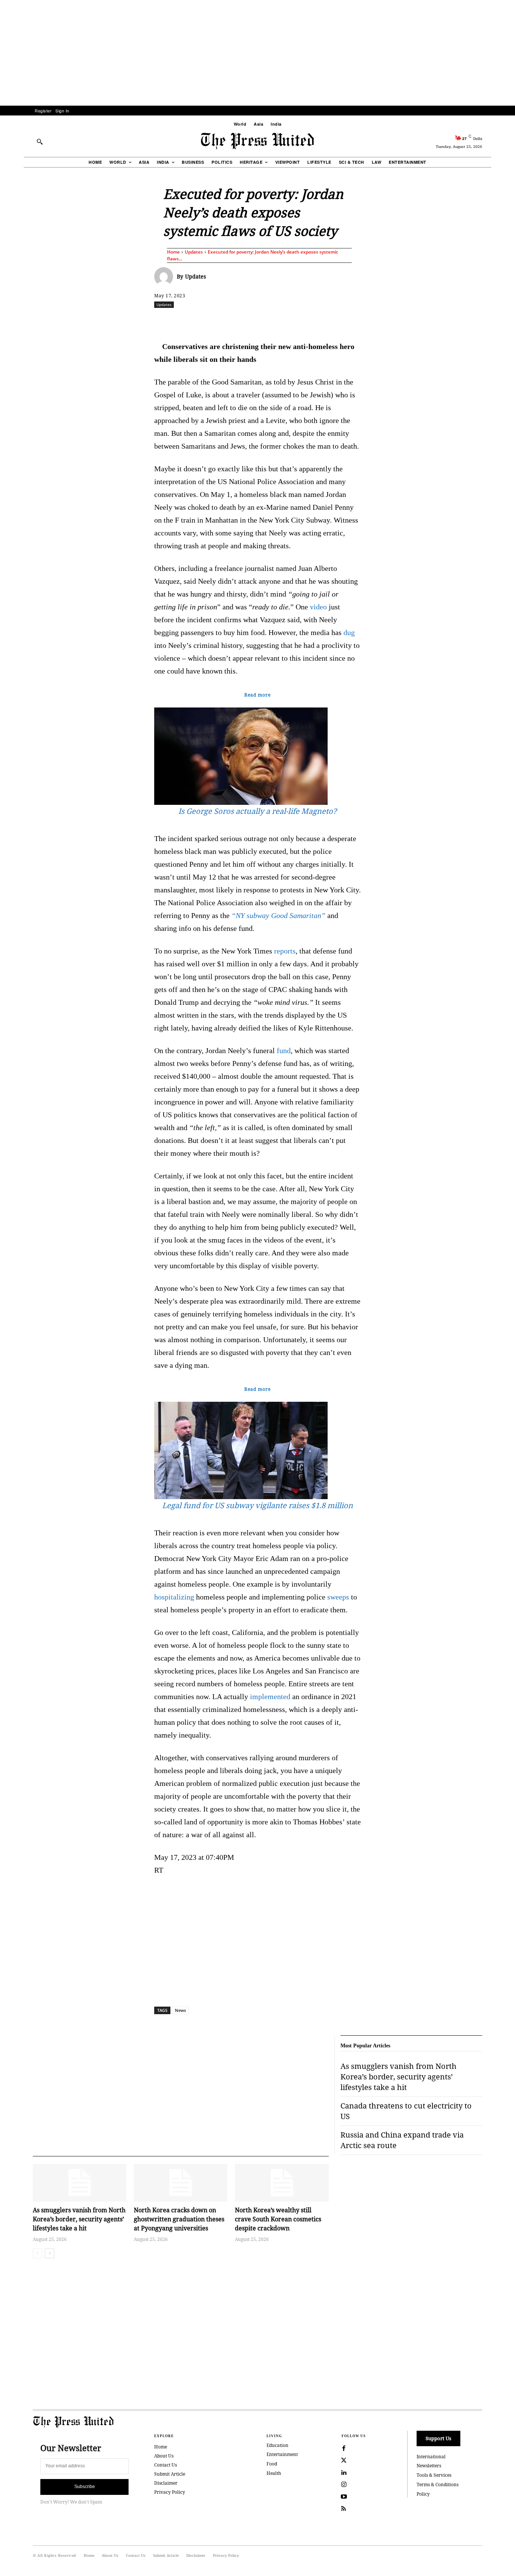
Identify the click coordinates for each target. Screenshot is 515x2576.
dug (349, 632)
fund (284, 1050)
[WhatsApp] (259, 321)
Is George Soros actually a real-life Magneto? (257, 811)
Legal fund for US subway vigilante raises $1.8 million (257, 1505)
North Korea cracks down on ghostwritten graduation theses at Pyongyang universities (179, 2219)
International (431, 2457)
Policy (423, 2494)
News (180, 2010)
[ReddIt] (242, 321)
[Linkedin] (277, 321)
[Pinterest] (294, 321)
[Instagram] (344, 2485)
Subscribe (85, 2487)
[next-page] (50, 2253)
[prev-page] (38, 2253)
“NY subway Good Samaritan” (278, 915)
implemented (270, 1696)
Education (277, 2445)
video (318, 607)
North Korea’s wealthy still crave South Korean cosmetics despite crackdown (278, 2219)
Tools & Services (434, 2475)
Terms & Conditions (438, 2484)
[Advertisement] (257, 53)
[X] (225, 321)
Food (272, 2464)
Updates (194, 252)
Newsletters (429, 2466)
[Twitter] (344, 2461)
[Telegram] (346, 321)
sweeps (338, 1597)
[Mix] (363, 321)
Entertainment (282, 2454)
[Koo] (485, 321)
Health (274, 2473)
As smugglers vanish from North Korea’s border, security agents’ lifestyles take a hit (79, 2219)
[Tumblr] (329, 321)
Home (173, 252)
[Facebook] (207, 321)
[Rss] (344, 2509)
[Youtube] (344, 2497)
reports (285, 951)
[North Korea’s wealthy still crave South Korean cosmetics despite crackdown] (282, 2183)
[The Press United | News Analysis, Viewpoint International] (257, 141)
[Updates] (166, 277)
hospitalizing (174, 1597)
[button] (40, 141)
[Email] (311, 321)
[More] (503, 321)
